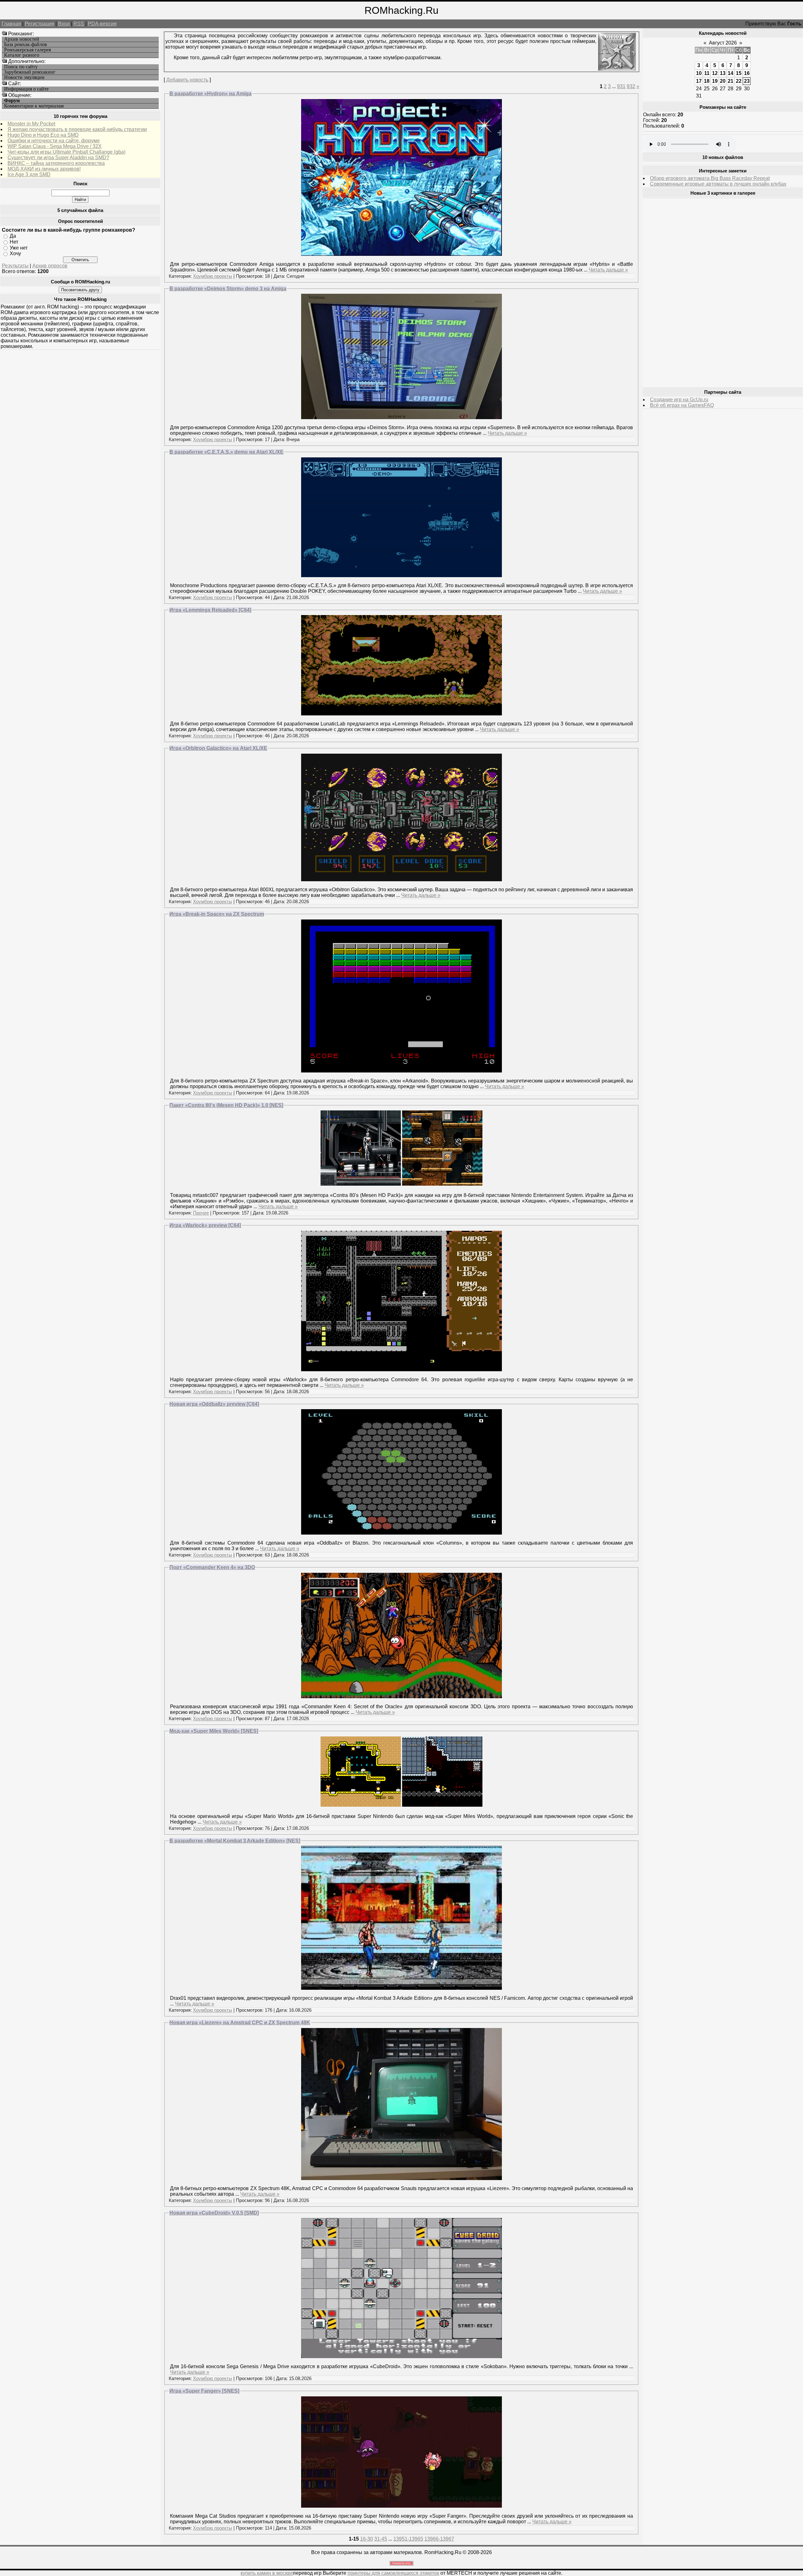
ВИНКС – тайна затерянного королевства (56, 163)
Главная (11, 24)
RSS (79, 24)
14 (731, 73)
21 (731, 81)
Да (13, 236)
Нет (14, 242)
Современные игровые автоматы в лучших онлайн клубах (718, 184)
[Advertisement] (690, 293)
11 (707, 73)
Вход (64, 24)
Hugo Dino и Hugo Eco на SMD (43, 135)
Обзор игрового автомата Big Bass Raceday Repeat (710, 178)
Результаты (15, 266)
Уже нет (19, 248)
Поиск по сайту (21, 67)
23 (747, 81)
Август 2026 (723, 43)
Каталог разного (22, 55)
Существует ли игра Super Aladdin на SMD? (58, 158)
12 (715, 73)
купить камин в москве (267, 2573)
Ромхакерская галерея (27, 50)
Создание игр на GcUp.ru (679, 400)
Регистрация (40, 24)
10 (699, 73)
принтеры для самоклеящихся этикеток (393, 2573)
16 (747, 73)
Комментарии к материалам (34, 106)
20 (723, 81)
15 (739, 73)
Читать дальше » (608, 270)
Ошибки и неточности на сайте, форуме (54, 141)
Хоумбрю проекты (213, 276)
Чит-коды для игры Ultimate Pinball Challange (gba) (66, 152)
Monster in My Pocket (31, 124)
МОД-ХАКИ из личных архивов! (44, 169)
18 (707, 81)
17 (699, 81)
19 (715, 81)
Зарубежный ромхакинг (30, 72)
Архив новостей (22, 39)
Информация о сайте (26, 89)
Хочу (15, 253)
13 (723, 73)
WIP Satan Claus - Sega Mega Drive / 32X (55, 146)
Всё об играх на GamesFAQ (682, 405)
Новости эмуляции (24, 77)
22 (739, 81)
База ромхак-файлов (26, 45)
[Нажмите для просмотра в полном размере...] (401, 254)
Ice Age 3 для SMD (29, 174)
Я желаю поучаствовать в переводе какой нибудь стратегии (77, 129)
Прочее (201, 1213)
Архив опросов (50, 266)
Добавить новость (187, 80)
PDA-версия (102, 24)
